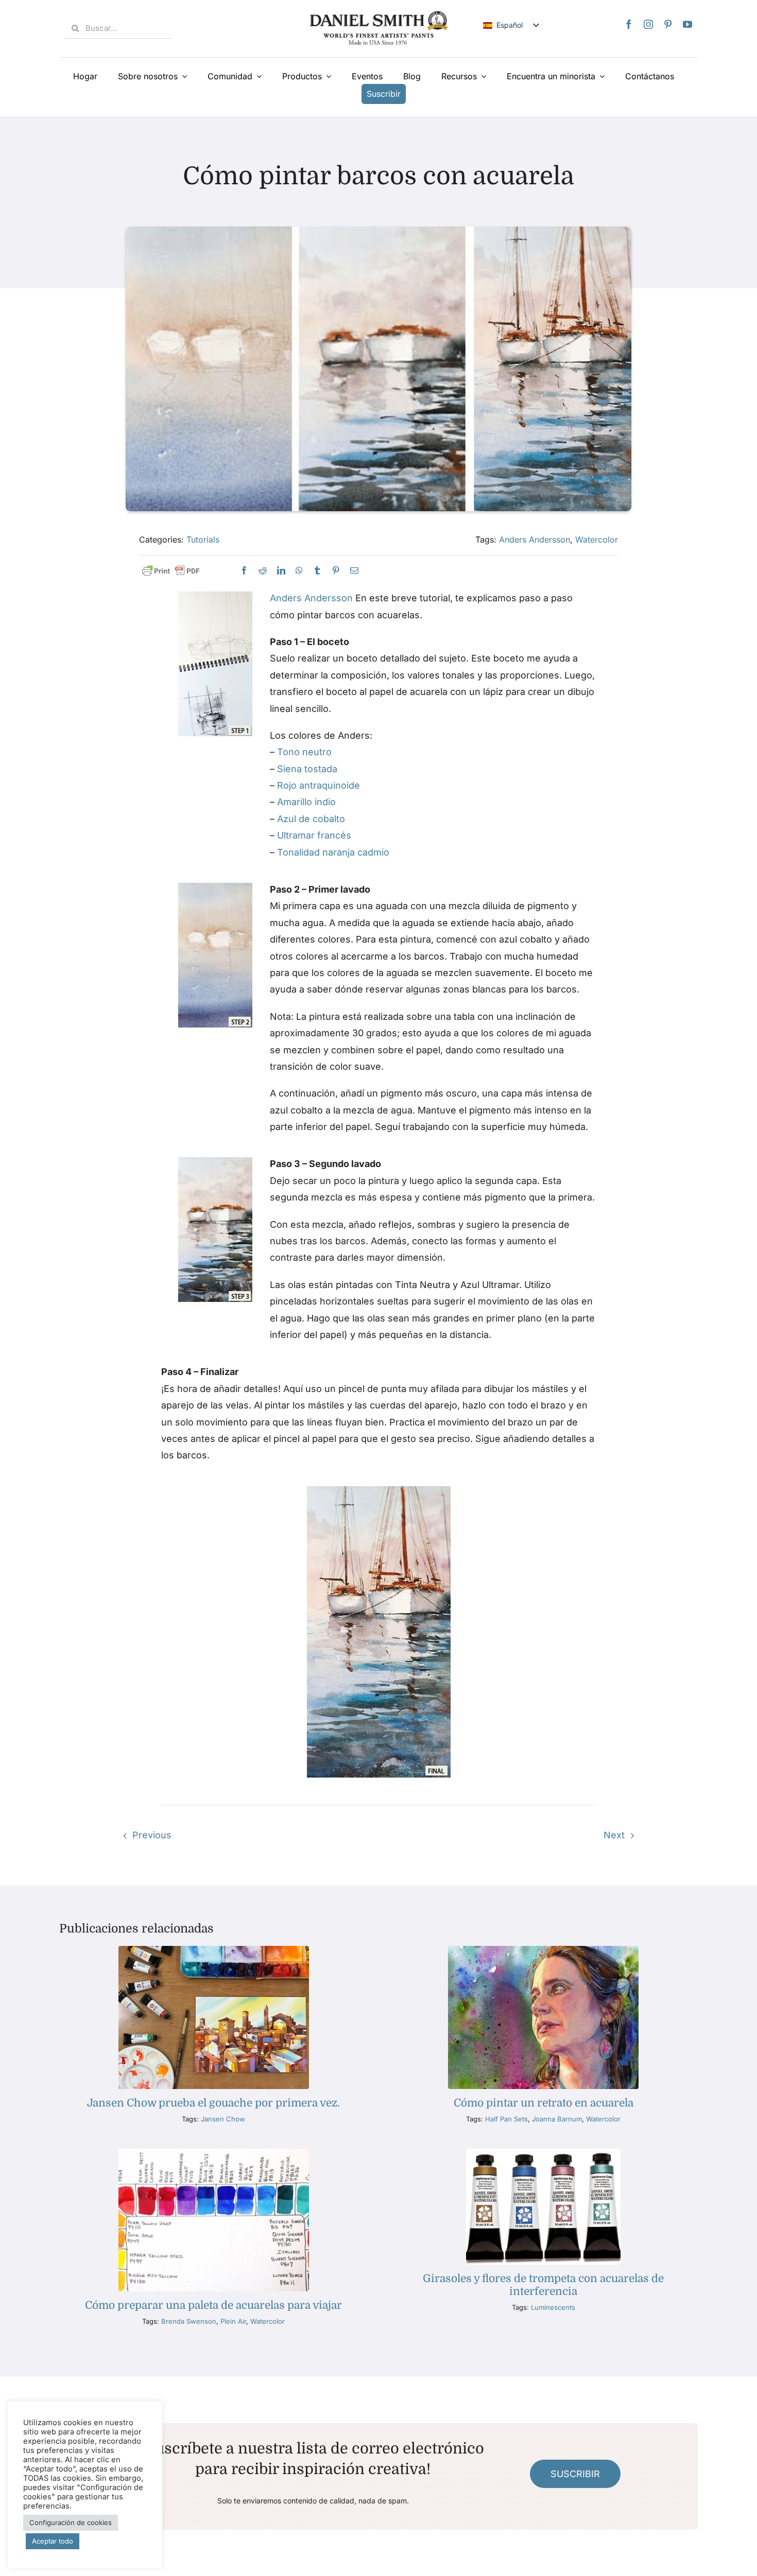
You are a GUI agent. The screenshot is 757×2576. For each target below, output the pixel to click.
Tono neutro (304, 752)
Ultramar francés (314, 835)
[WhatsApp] (299, 571)
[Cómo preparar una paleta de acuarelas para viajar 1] (213, 2153)
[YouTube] (687, 24)
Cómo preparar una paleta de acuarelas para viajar (213, 2305)
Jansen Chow (223, 2119)
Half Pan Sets (506, 2119)
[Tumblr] (317, 571)
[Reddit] (263, 571)
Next (614, 1835)
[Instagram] (648, 24)
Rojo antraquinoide (319, 785)
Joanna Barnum (557, 2119)
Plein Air (233, 2321)
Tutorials (203, 539)
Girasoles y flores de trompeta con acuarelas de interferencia (543, 2285)
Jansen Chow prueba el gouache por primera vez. (213, 2103)
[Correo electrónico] (354, 571)
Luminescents (553, 2307)
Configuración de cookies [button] (71, 2548)
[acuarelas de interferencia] (543, 2153)
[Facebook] (629, 24)
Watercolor (597, 539)
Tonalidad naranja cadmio (333, 852)
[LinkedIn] (281, 571)
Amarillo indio (306, 802)
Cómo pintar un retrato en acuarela (544, 2103)
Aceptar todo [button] (53, 2566)
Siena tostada (307, 769)
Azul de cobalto (311, 819)
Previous (152, 1835)
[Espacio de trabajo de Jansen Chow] (214, 1950)
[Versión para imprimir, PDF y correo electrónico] (171, 571)
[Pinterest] (668, 24)
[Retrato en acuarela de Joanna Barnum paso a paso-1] (543, 1950)
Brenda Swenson (189, 2321)
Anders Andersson (535, 539)
